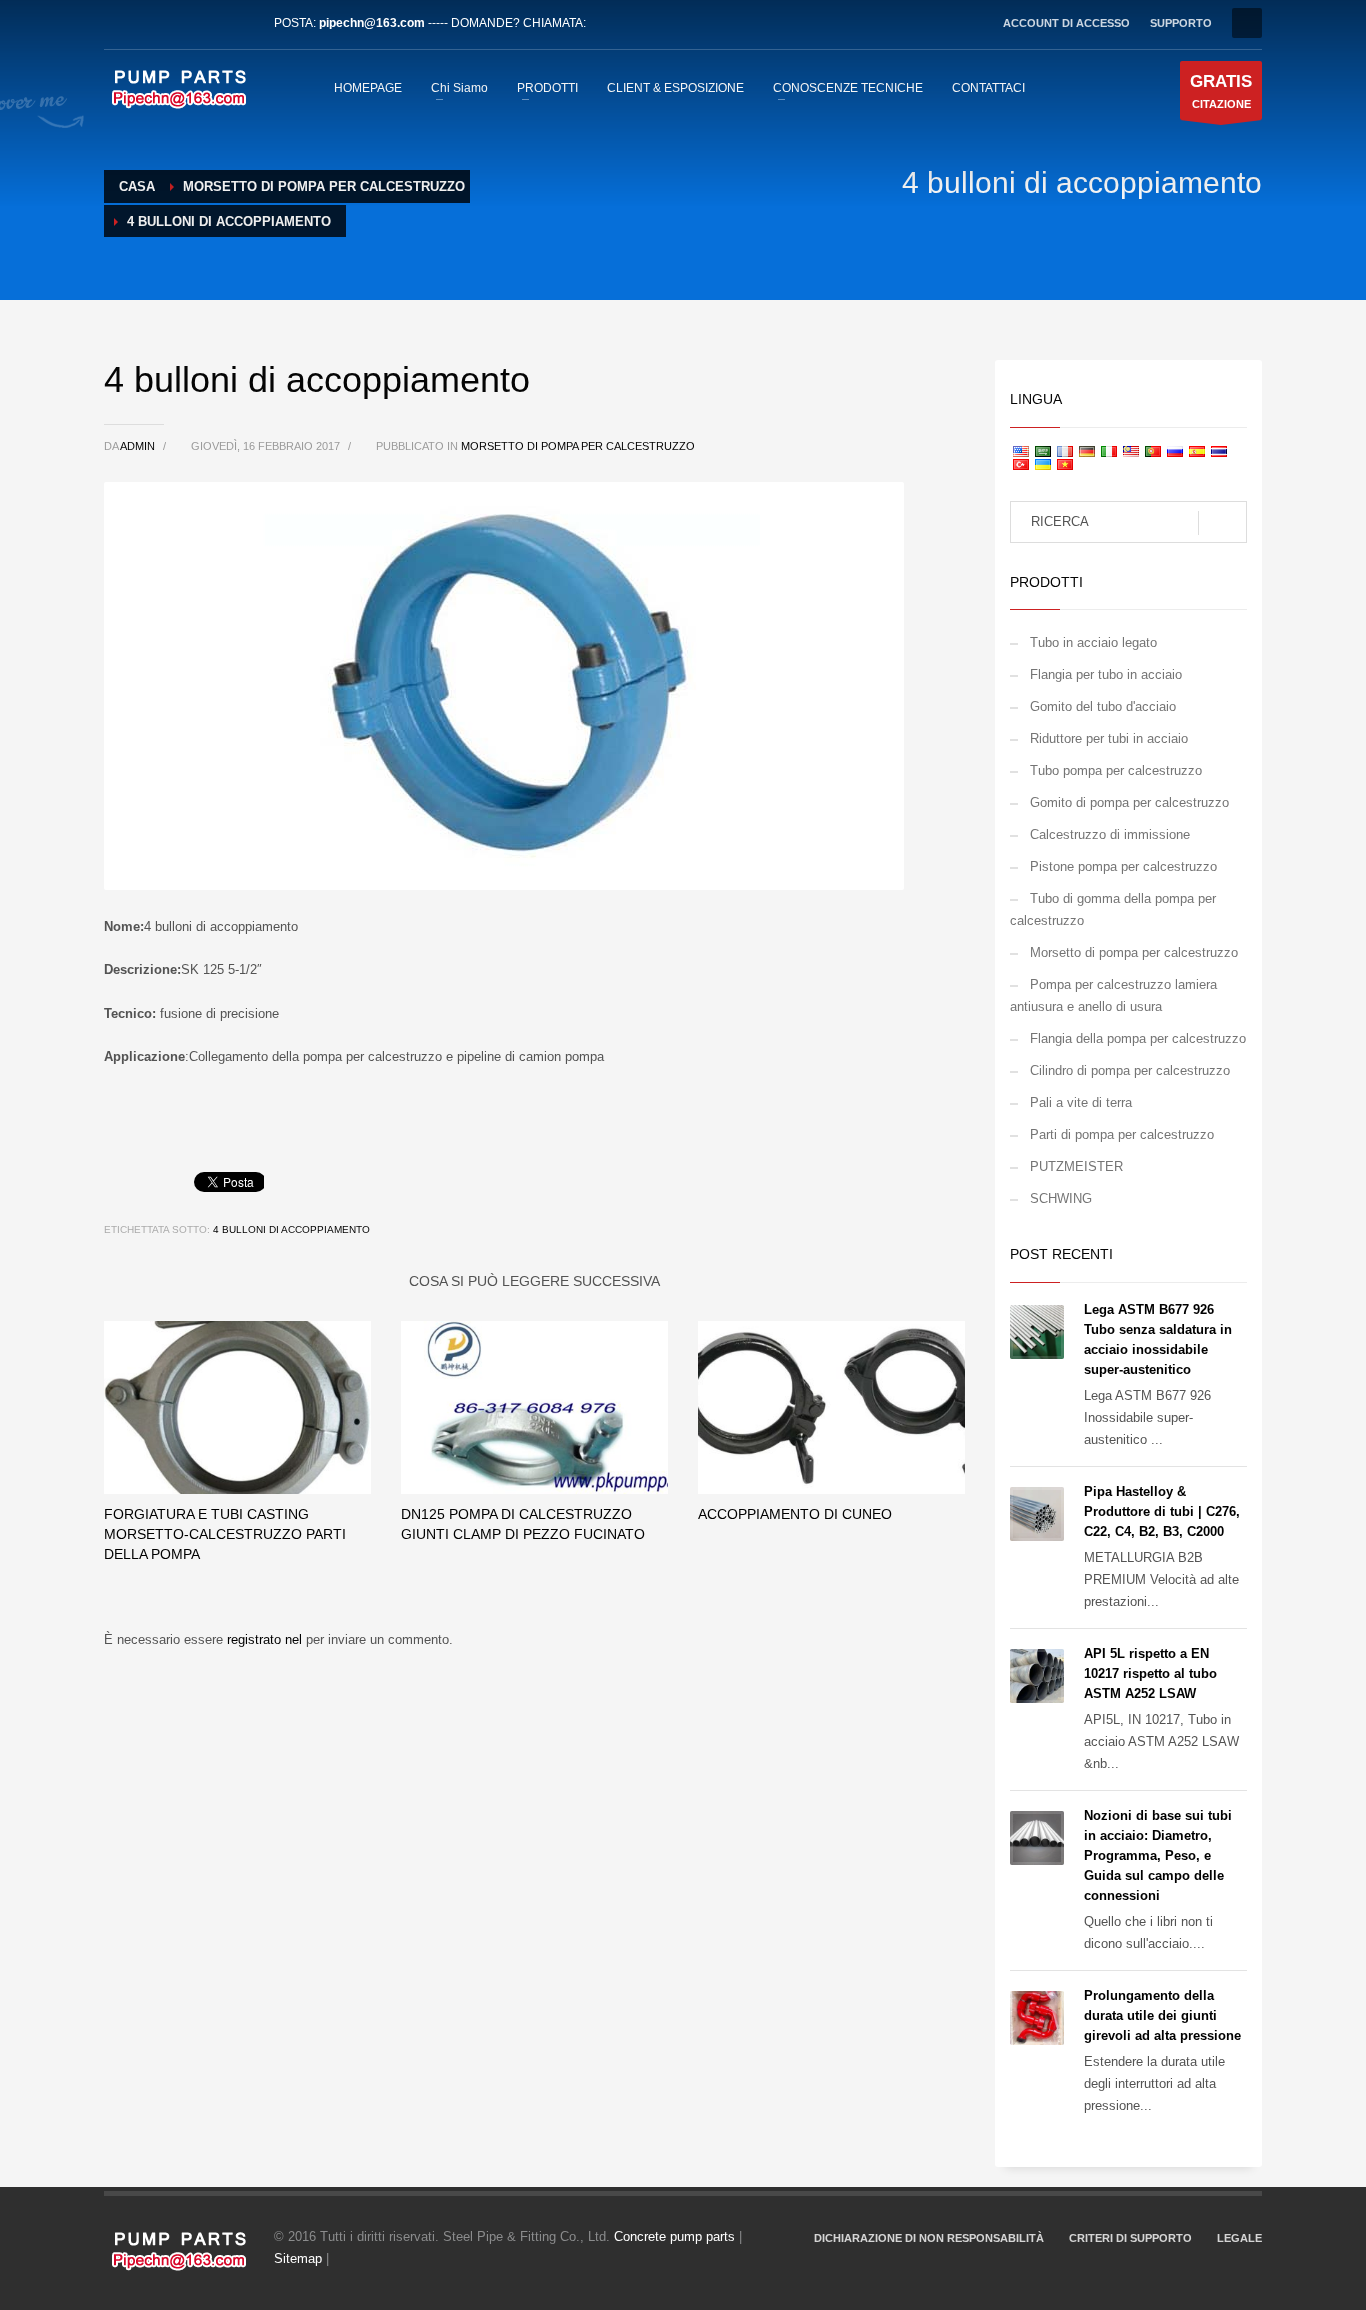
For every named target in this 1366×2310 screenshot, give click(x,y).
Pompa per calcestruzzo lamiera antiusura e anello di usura (1113, 995)
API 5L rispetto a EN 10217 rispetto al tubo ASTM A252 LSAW (1150, 1673)
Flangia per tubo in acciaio (1106, 674)
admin (139, 446)
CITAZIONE (1221, 91)
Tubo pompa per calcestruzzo (1116, 770)
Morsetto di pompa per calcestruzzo (578, 446)
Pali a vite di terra (1081, 1102)
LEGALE (1239, 2238)
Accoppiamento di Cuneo (795, 1514)
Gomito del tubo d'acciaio (1103, 706)
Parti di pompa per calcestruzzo (1122, 1134)
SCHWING (1061, 1198)
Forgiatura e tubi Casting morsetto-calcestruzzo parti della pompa (225, 1534)
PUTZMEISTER (1076, 1166)
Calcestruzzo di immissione (1110, 834)
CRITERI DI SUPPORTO (1130, 2238)
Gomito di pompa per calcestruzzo (1129, 802)
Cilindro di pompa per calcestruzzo (1130, 1070)
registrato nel (266, 1639)
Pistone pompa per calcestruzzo (1123, 866)
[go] (1222, 523)
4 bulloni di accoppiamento (291, 1229)
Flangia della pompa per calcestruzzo (1138, 1038)
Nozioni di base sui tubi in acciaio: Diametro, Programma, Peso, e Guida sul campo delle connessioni (1158, 1855)
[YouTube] (209, 23)
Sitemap (298, 2258)
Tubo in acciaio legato (1093, 642)
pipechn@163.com (372, 23)
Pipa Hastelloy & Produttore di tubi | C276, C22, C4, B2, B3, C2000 (1162, 1511)
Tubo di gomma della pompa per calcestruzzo (1113, 909)
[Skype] (239, 23)
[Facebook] (119, 23)
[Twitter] (149, 23)
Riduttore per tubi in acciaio (1109, 738)
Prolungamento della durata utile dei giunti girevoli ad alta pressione (1162, 2015)
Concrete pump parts (674, 2236)
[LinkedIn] (179, 23)
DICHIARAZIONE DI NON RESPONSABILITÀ (929, 2238)
